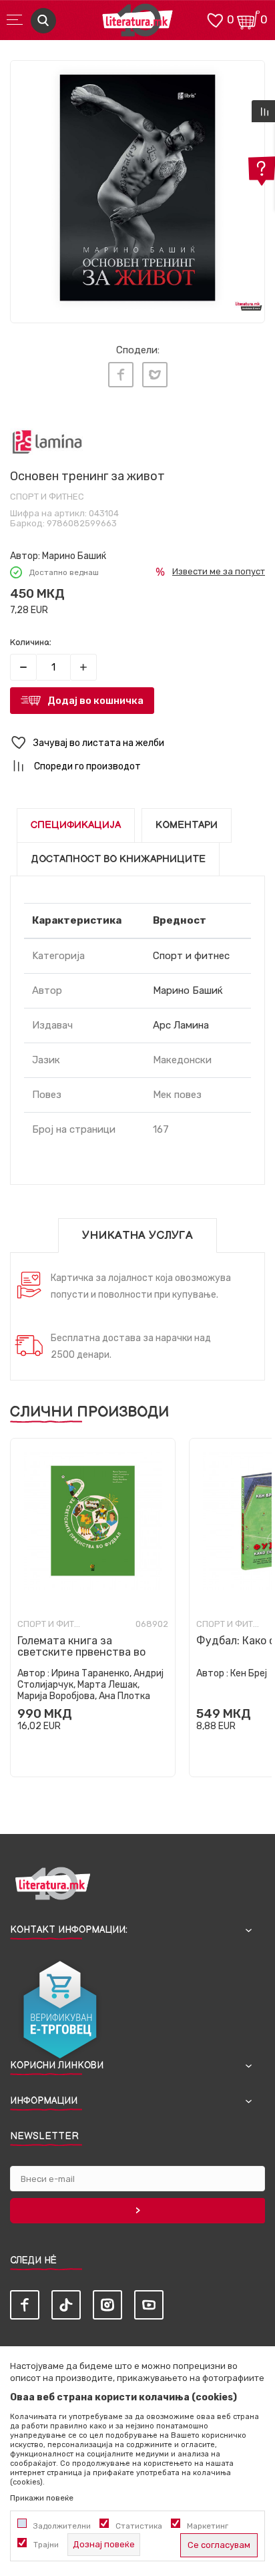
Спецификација (76, 825)
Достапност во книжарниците (118, 859)
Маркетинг (208, 2526)
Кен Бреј (249, 1673)
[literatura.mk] (137, 24)
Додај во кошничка (95, 701)
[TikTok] (66, 2305)
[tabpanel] (137, 188)
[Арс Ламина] (47, 442)
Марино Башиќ (74, 556)
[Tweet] (155, 375)
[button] (137, 743)
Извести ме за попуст (219, 571)
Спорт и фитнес (47, 497)
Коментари (187, 825)
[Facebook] (121, 375)
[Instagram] (107, 2305)
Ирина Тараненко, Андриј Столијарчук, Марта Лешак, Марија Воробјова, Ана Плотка (90, 1685)
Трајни (46, 2545)
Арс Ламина (181, 1025)
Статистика (139, 2526)
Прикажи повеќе (42, 2498)
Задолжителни (62, 2526)
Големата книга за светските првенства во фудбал (81, 1652)
